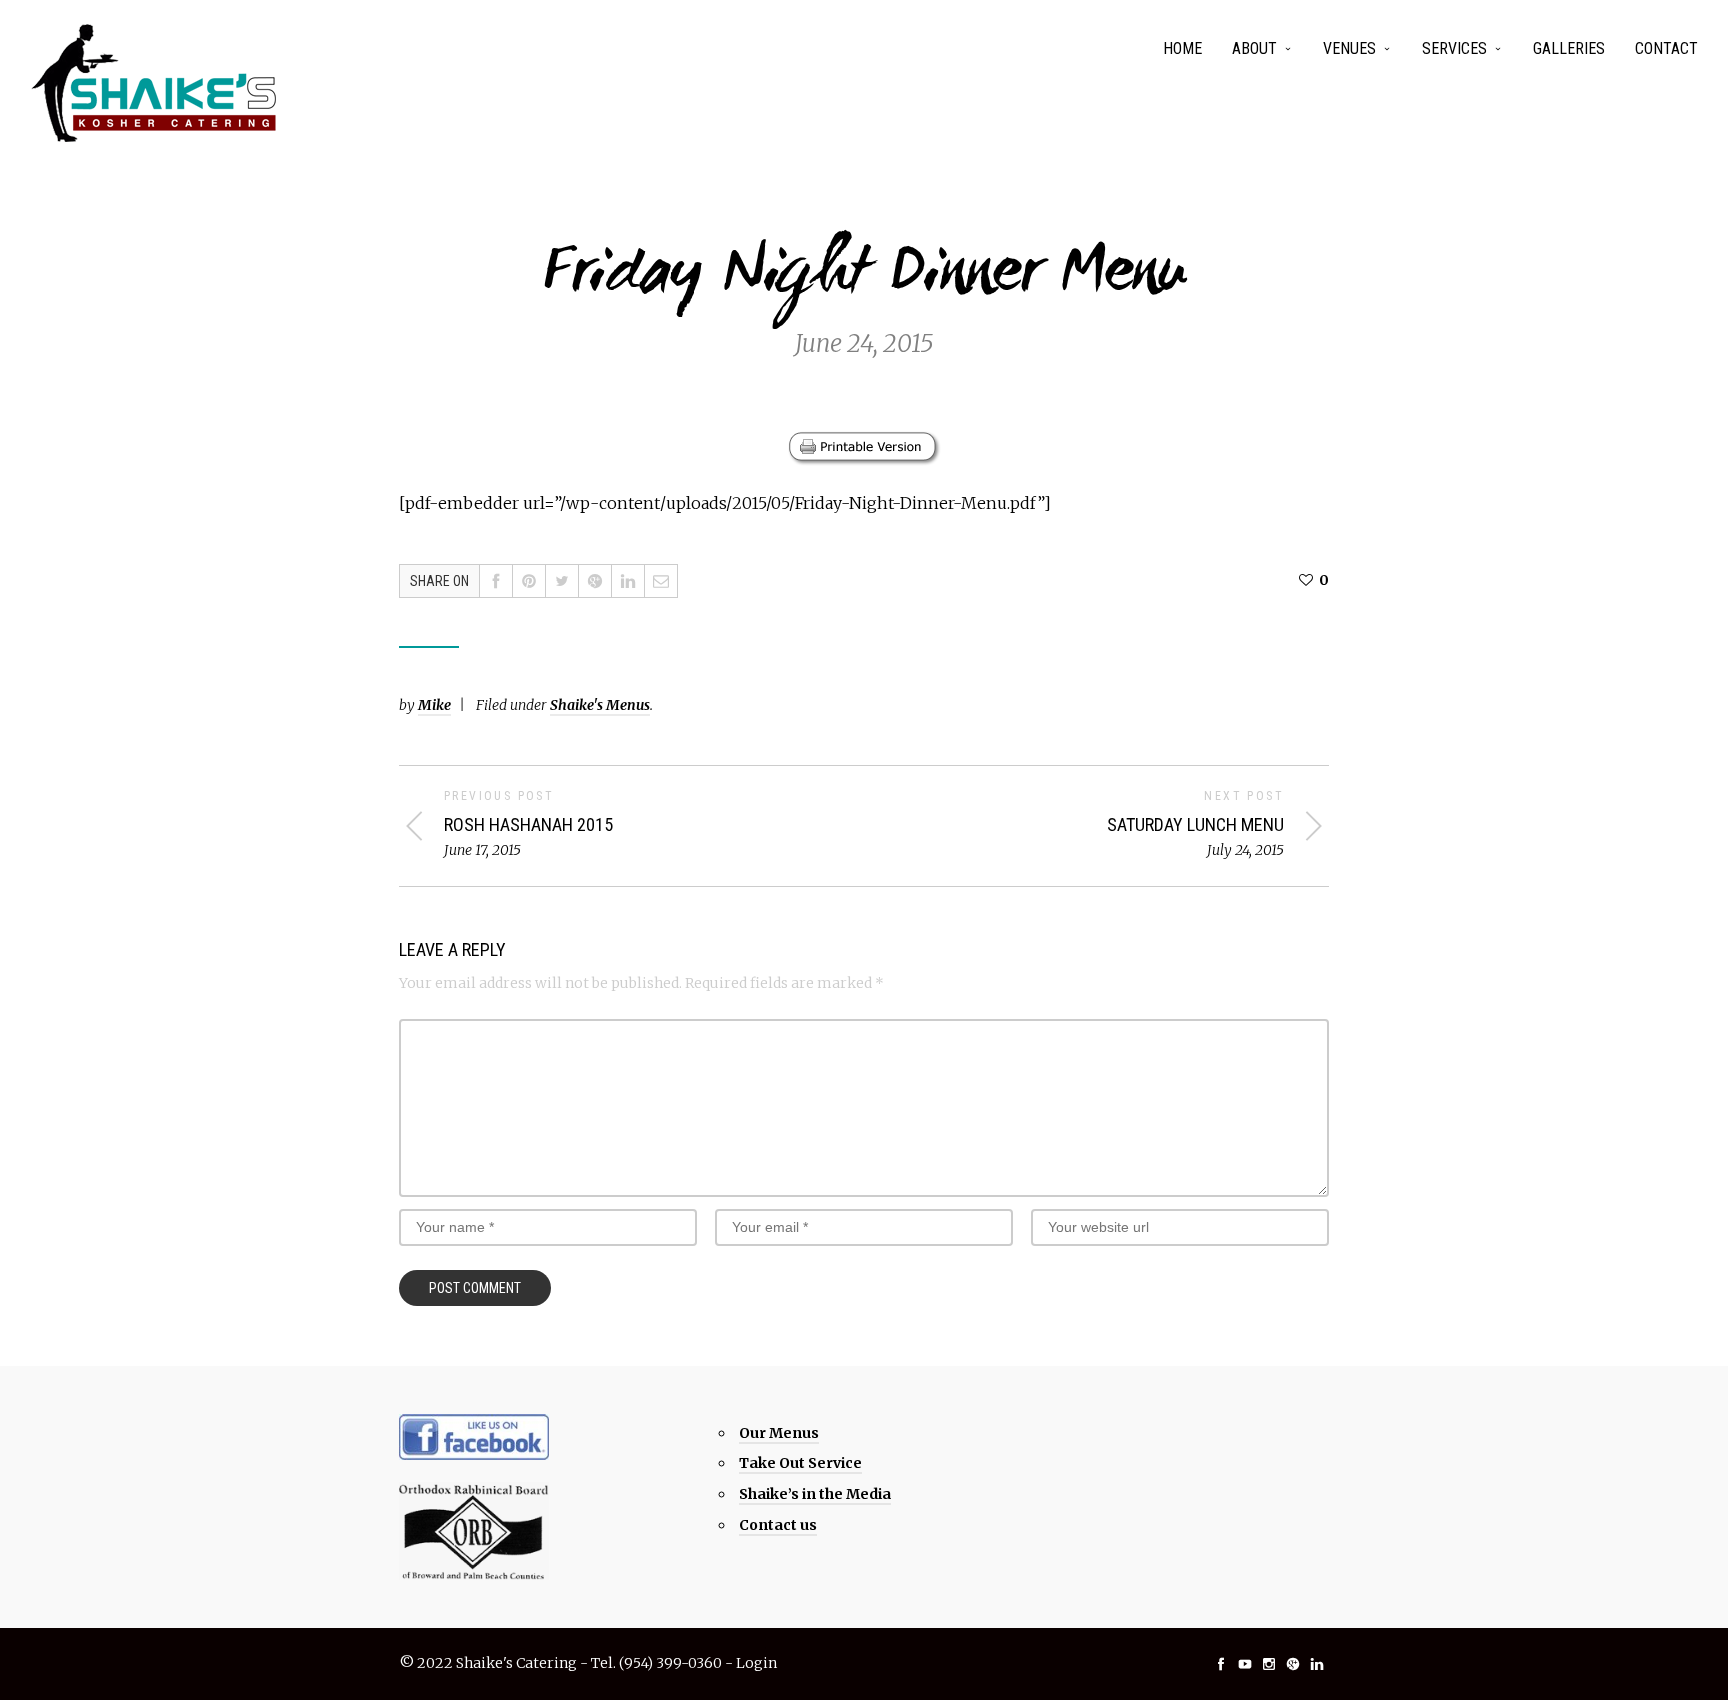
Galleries (1569, 48)
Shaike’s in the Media (815, 1494)
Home (1182, 48)
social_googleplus (1293, 1664)
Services (1454, 48)
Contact (1666, 48)
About (1254, 48)
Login (756, 1663)
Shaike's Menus (600, 705)
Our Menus (779, 1433)
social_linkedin (1317, 1664)
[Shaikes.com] (155, 83)
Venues (1349, 48)
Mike (434, 705)
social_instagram (1269, 1664)
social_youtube (1245, 1664)
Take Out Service (800, 1463)
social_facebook (1221, 1664)
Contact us (778, 1525)
